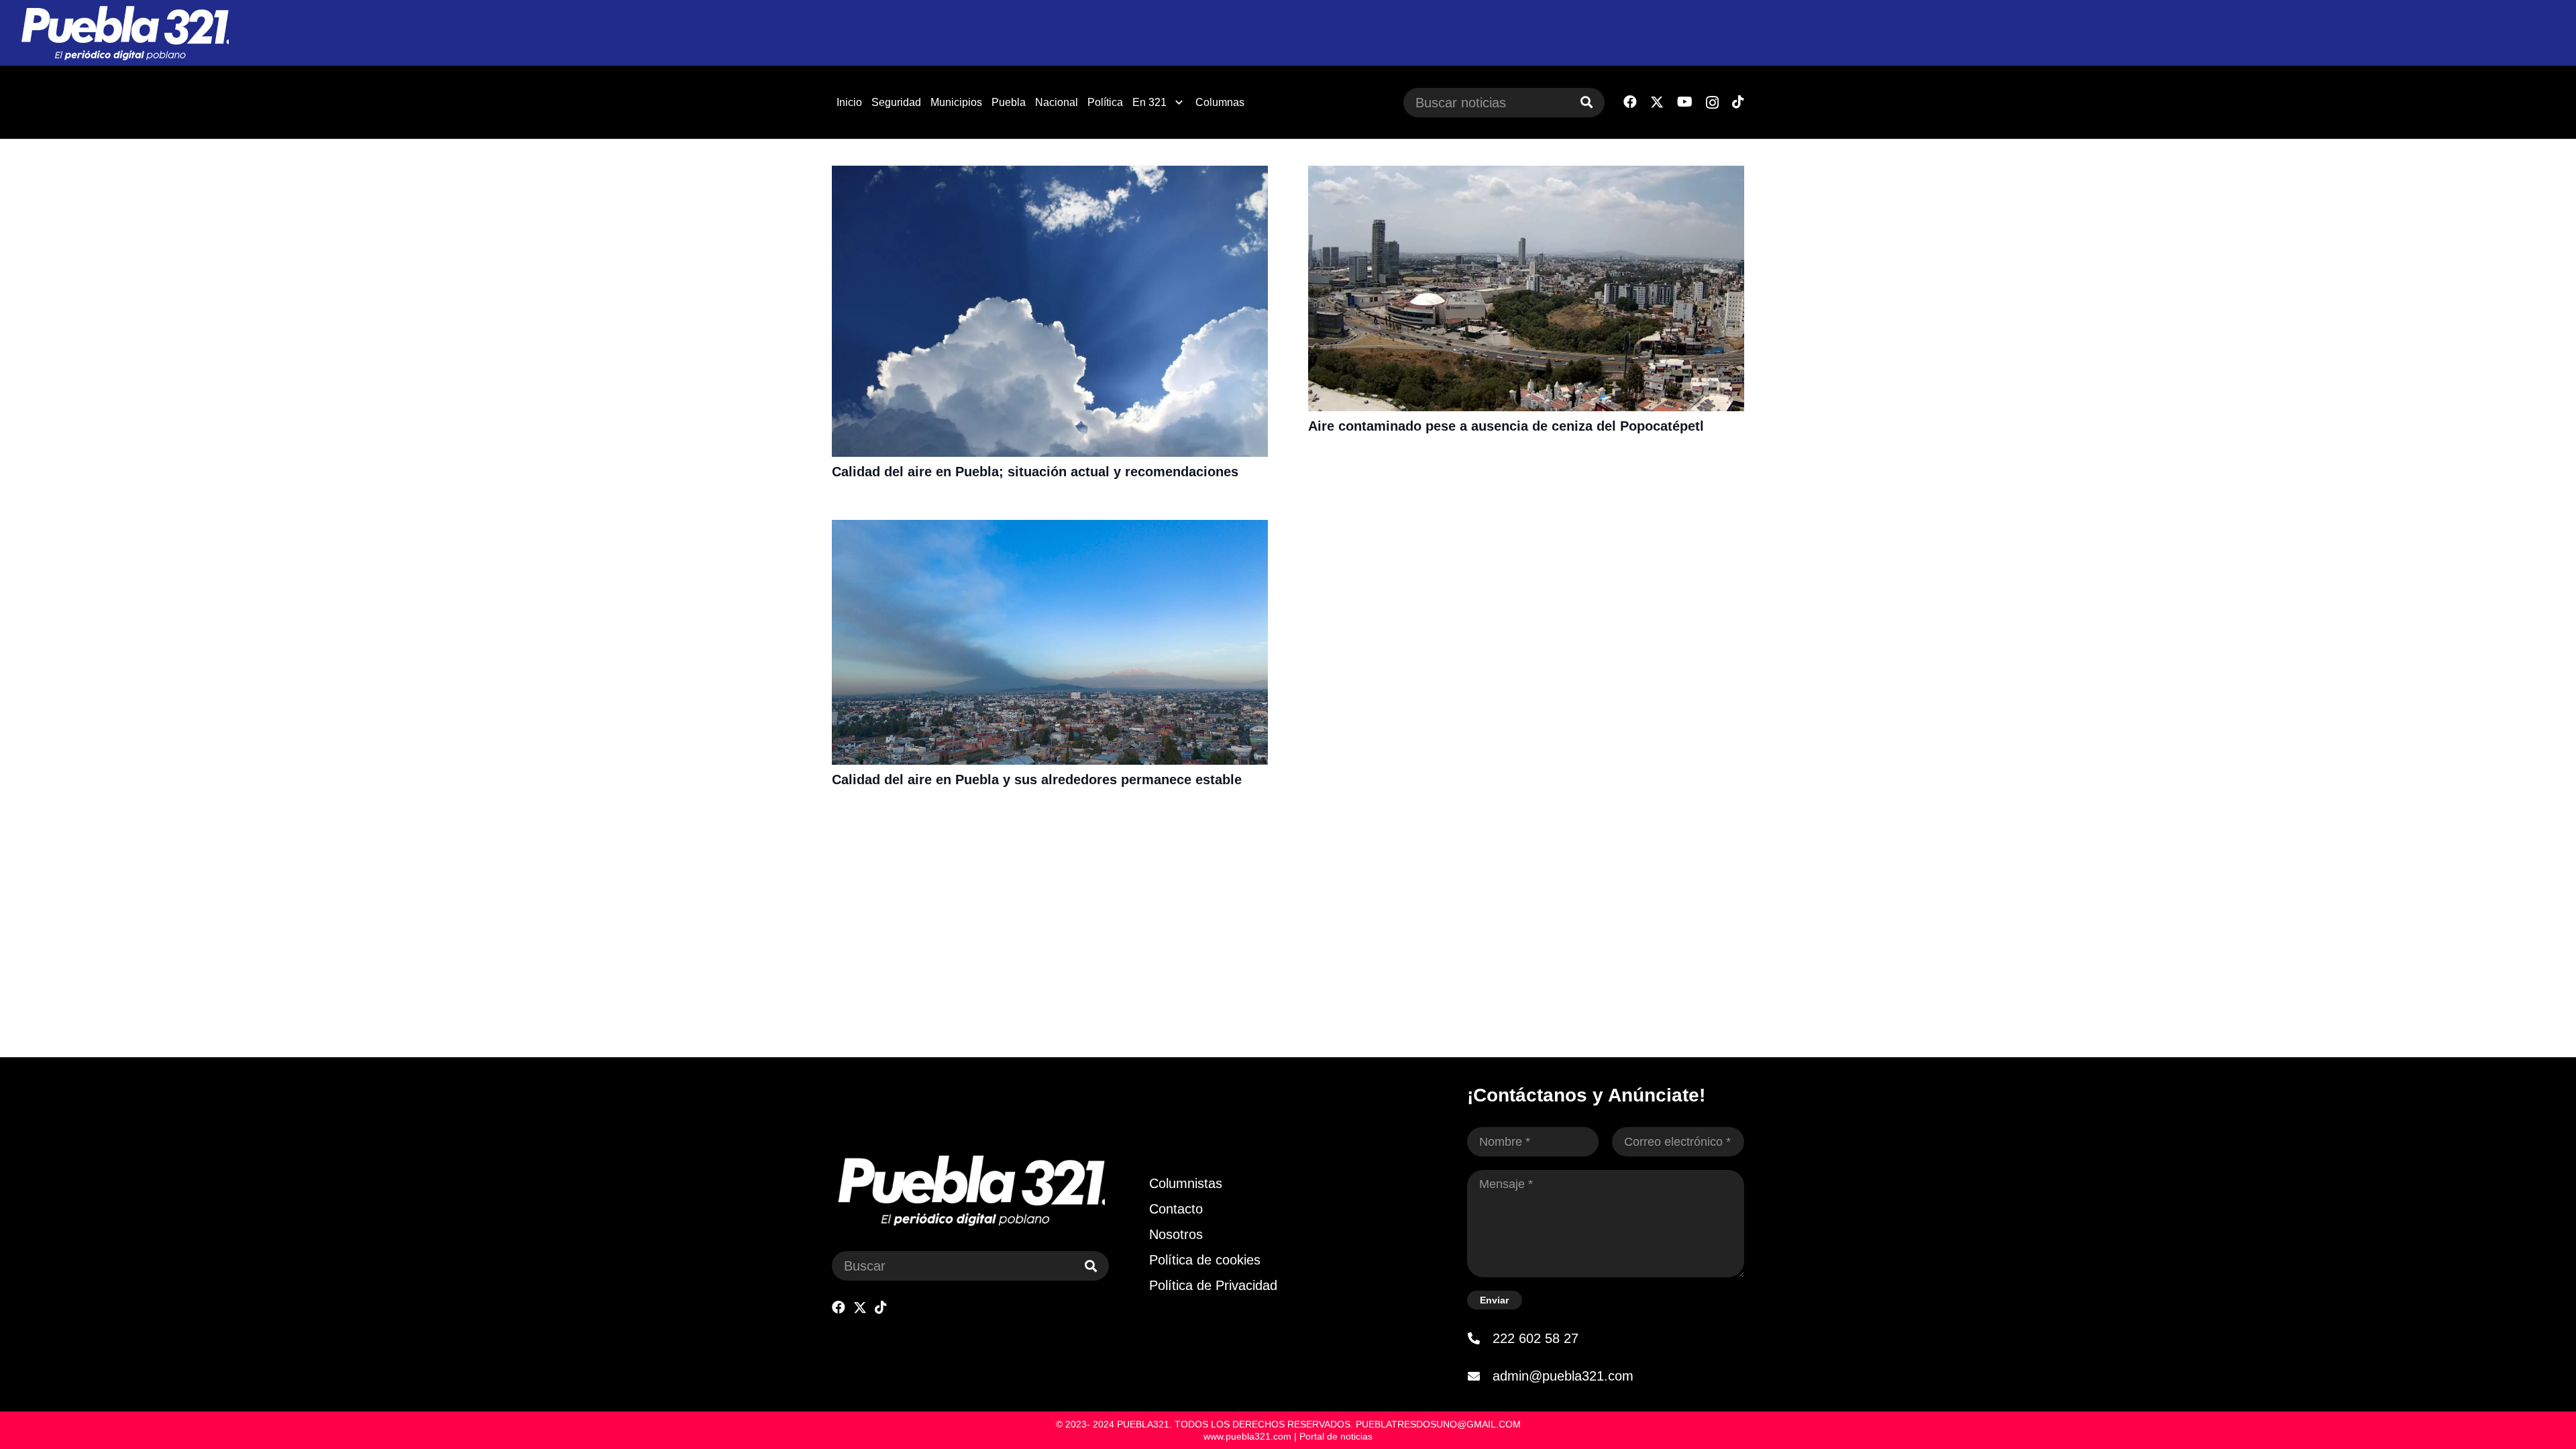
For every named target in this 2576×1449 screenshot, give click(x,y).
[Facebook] (1630, 102)
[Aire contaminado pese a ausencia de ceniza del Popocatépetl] (1526, 174)
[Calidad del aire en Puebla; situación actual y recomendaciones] (1050, 174)
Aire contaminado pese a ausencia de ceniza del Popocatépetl (1506, 426)
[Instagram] (1712, 103)
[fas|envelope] (1480, 1376)
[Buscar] (1587, 103)
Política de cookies (1205, 1260)
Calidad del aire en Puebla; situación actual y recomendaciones (1035, 472)
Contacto (1176, 1209)
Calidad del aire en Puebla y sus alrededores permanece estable (1037, 780)
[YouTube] (1685, 102)
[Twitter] (1657, 102)
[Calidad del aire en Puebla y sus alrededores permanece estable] (1050, 529)
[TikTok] (1738, 102)
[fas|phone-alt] (1480, 1338)
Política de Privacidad (1213, 1285)
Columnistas (1186, 1183)
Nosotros (1176, 1234)
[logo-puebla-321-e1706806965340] (124, 33)
